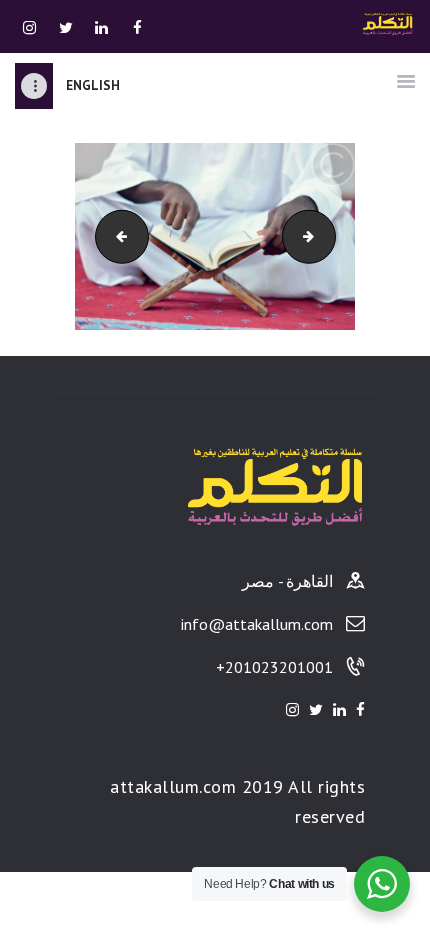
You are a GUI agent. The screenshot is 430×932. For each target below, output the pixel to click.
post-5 (102, 235)
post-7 (315, 235)
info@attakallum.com (257, 624)
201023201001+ (274, 667)
